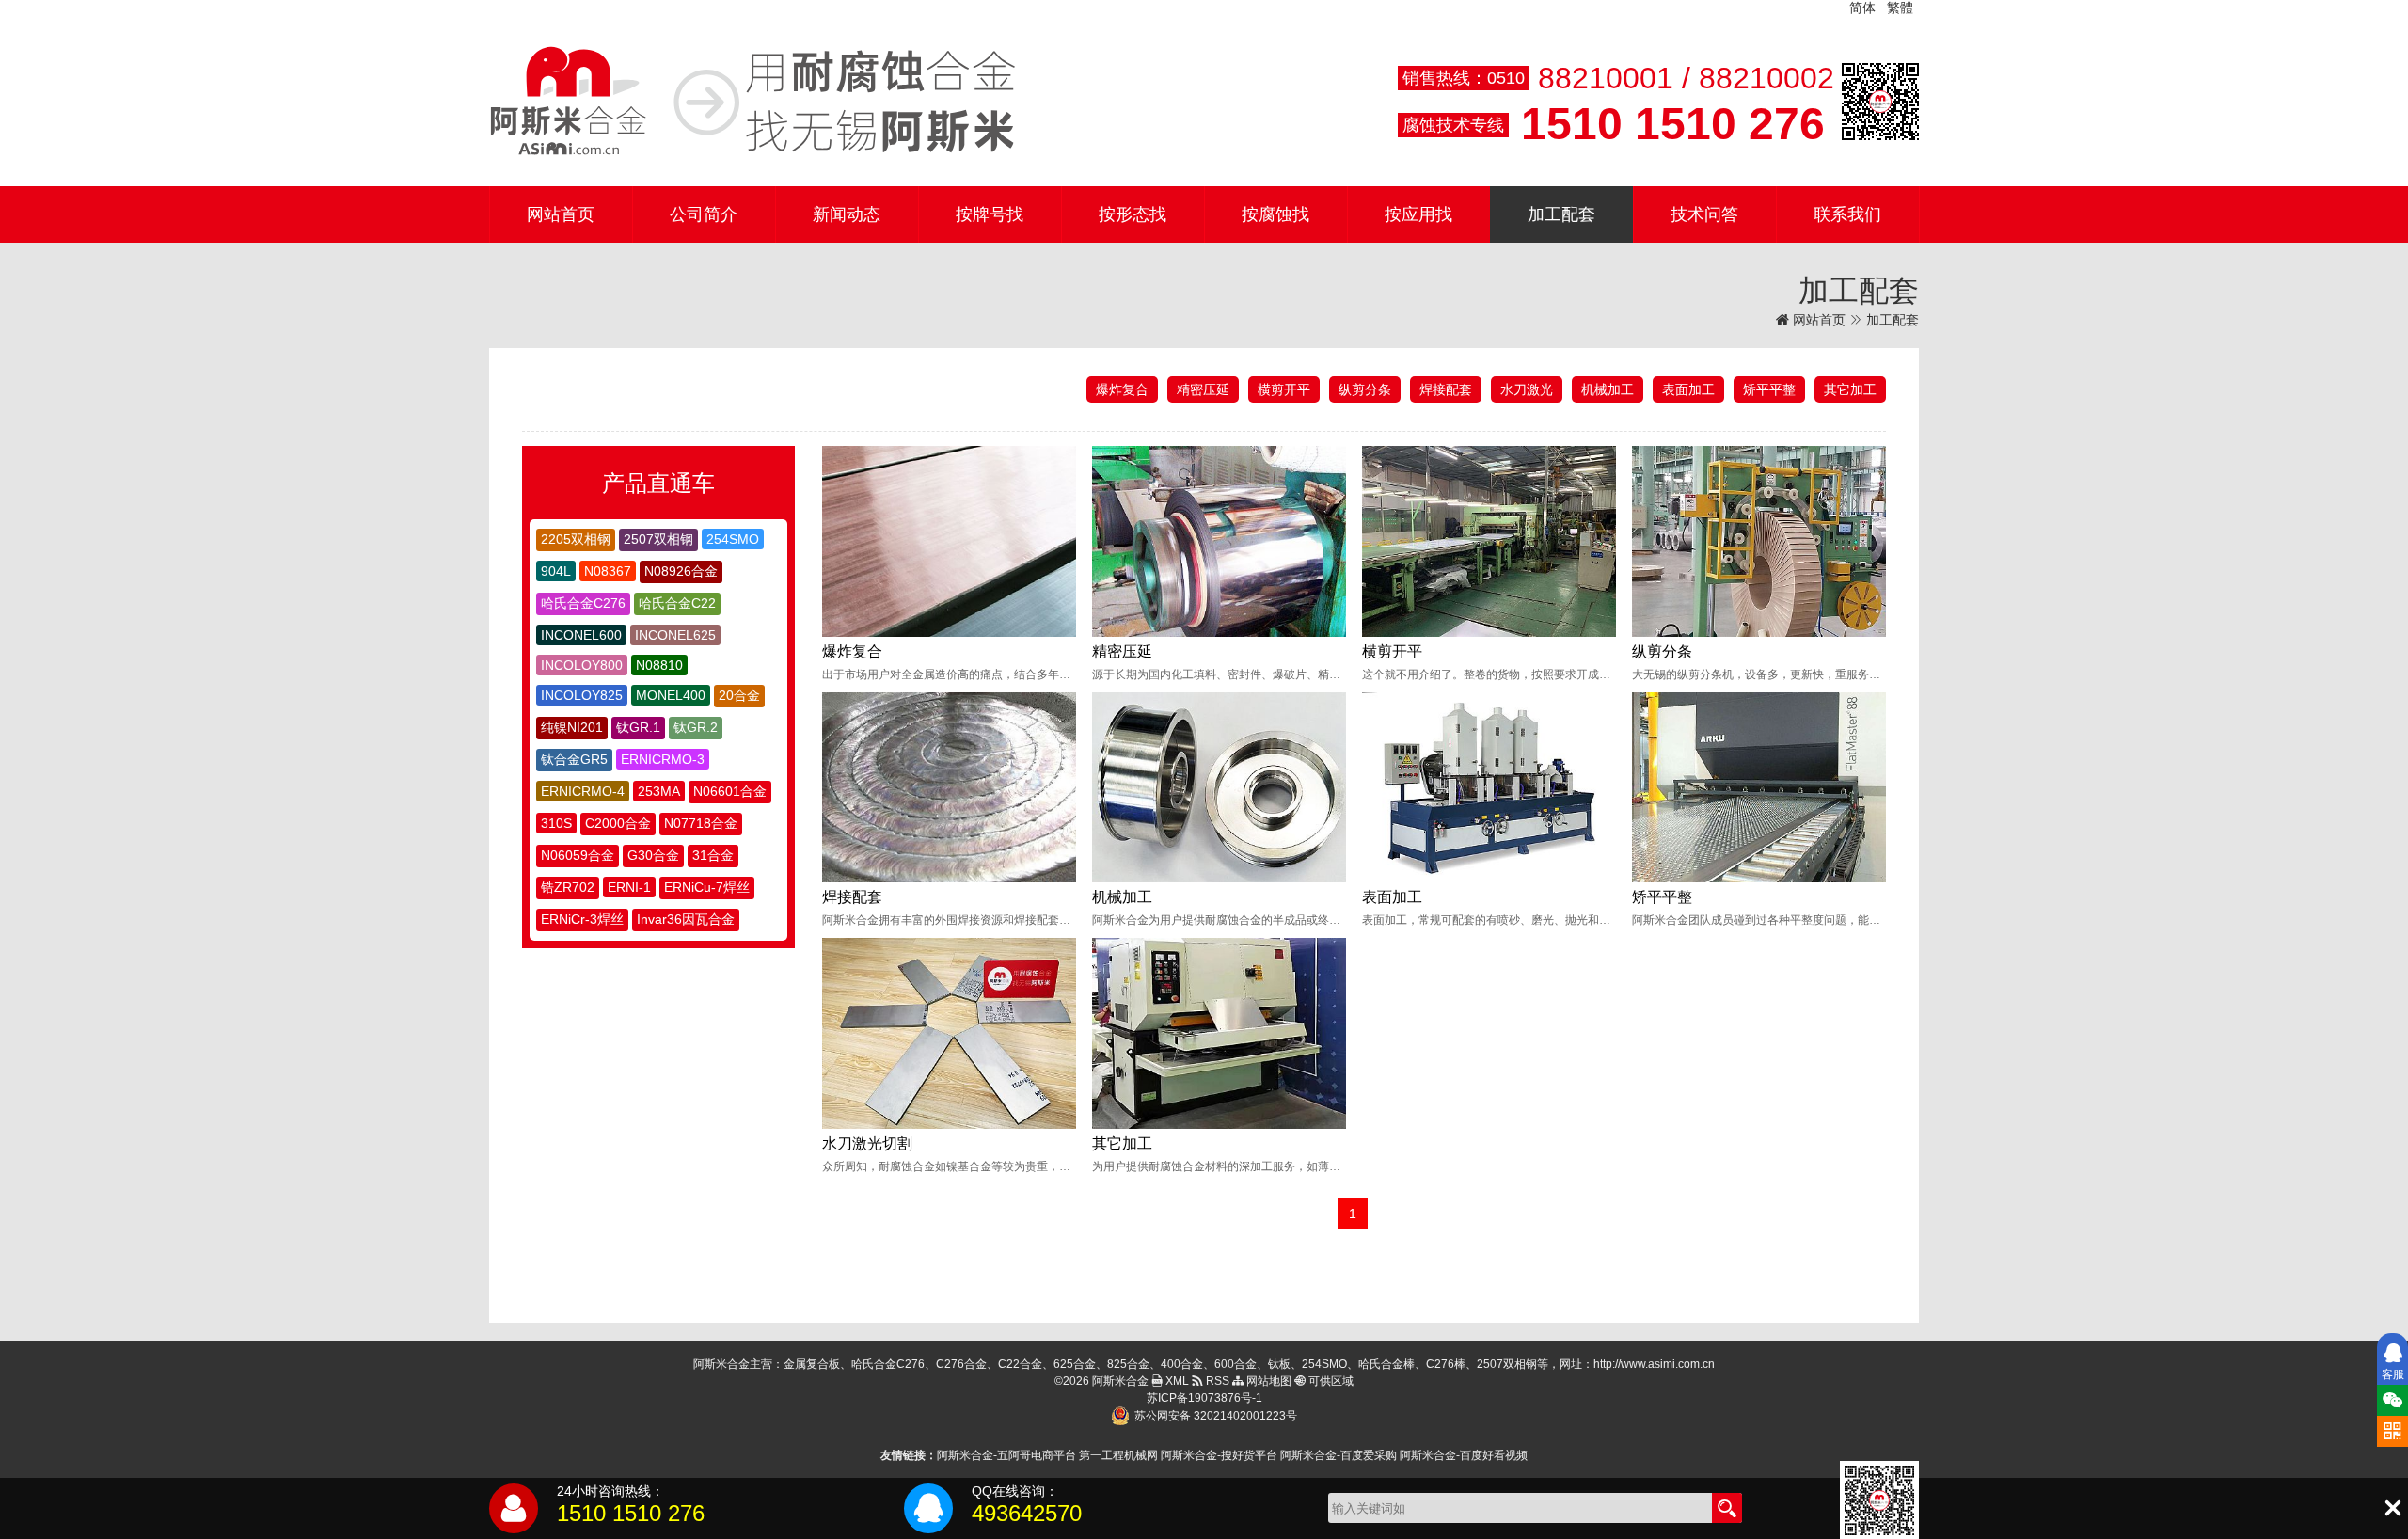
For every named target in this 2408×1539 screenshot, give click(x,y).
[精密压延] (1219, 541)
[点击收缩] (2392, 1508)
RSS (1216, 1381)
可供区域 (1330, 1381)
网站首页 (561, 214)
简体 (1862, 8)
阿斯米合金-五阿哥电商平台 (1006, 1455)
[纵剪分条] (1759, 541)
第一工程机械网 (1118, 1455)
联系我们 (1847, 214)
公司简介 (704, 214)
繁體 (1900, 8)
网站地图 (1267, 1381)
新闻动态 (847, 214)
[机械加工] (1219, 788)
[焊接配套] (949, 788)
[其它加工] (1219, 1033)
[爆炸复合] (949, 541)
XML (1176, 1381)
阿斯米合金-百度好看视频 (1464, 1455)
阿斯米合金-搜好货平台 (1219, 1455)
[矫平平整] (1759, 788)
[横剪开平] (1489, 541)
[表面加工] (1489, 788)
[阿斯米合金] (752, 102)
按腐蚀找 (1275, 214)
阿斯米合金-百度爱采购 (1339, 1455)
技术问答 (1704, 214)
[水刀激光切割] (949, 1033)
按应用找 (1418, 214)
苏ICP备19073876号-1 (1204, 1398)
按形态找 (1133, 214)
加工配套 (1561, 214)
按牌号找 (990, 214)
